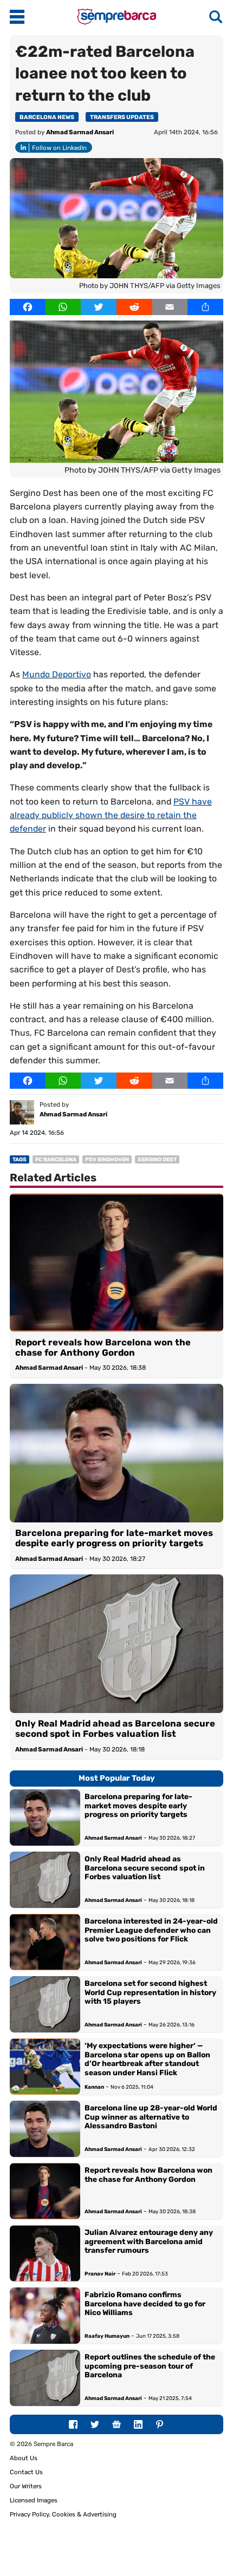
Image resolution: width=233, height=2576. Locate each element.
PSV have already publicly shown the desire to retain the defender (111, 815)
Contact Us (26, 2472)
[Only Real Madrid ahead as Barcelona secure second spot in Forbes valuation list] (116, 1644)
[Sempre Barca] (116, 22)
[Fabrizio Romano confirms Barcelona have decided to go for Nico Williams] (45, 2316)
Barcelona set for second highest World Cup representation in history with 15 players (150, 1992)
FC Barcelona (56, 1160)
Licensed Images (34, 2500)
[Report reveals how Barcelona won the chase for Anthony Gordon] (116, 1263)
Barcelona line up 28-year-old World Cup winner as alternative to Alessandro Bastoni (151, 2117)
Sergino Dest (157, 1160)
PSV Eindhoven (107, 1160)
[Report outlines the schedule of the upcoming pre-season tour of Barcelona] (45, 2378)
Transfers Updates (122, 117)
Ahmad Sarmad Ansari (80, 132)
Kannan (94, 2087)
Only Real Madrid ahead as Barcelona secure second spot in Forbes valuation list (115, 1729)
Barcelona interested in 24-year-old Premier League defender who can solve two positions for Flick (151, 1930)
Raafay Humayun (107, 2336)
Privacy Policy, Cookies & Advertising (63, 2514)
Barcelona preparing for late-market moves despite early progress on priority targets (114, 1538)
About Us (24, 2458)
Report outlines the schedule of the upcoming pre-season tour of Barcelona (150, 2366)
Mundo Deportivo (57, 674)
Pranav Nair (100, 2274)
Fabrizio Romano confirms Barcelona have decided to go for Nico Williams (145, 2303)
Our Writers (26, 2486)
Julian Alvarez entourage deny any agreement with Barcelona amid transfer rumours (149, 2241)
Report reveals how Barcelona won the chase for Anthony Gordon (103, 1348)
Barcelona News (47, 117)
